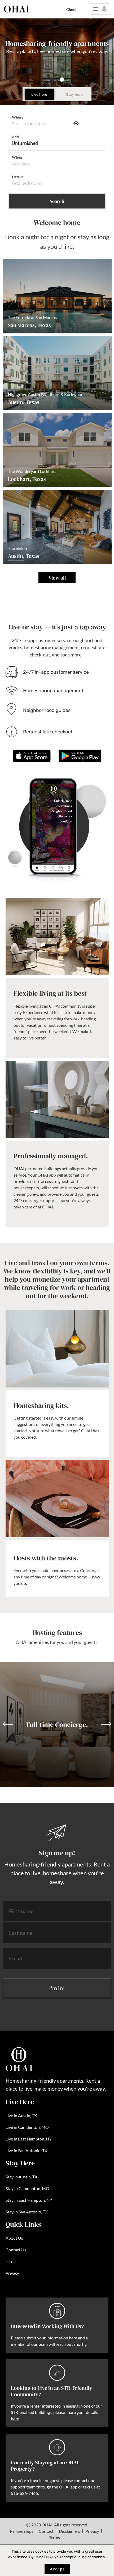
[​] (57, 183)
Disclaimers (69, 2531)
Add (15, 137)
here (73, 2338)
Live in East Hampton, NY (29, 2139)
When (17, 157)
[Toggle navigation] (100, 9)
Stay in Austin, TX (21, 2177)
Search (57, 201)
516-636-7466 (24, 2493)
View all (57, 578)
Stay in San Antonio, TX (27, 2212)
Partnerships (22, 2531)
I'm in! (57, 1988)
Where (18, 117)
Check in (73, 9)
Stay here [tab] (74, 95)
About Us (14, 2238)
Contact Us (16, 2250)
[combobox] (40, 123)
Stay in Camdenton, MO (27, 2188)
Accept (57, 2569)
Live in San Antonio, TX (26, 2150)
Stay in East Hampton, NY (29, 2200)
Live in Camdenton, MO (27, 2127)
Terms (11, 2261)
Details (18, 177)
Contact (46, 2531)
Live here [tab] (39, 95)
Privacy (12, 2273)
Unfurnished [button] (25, 143)
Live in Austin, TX (21, 2115)
